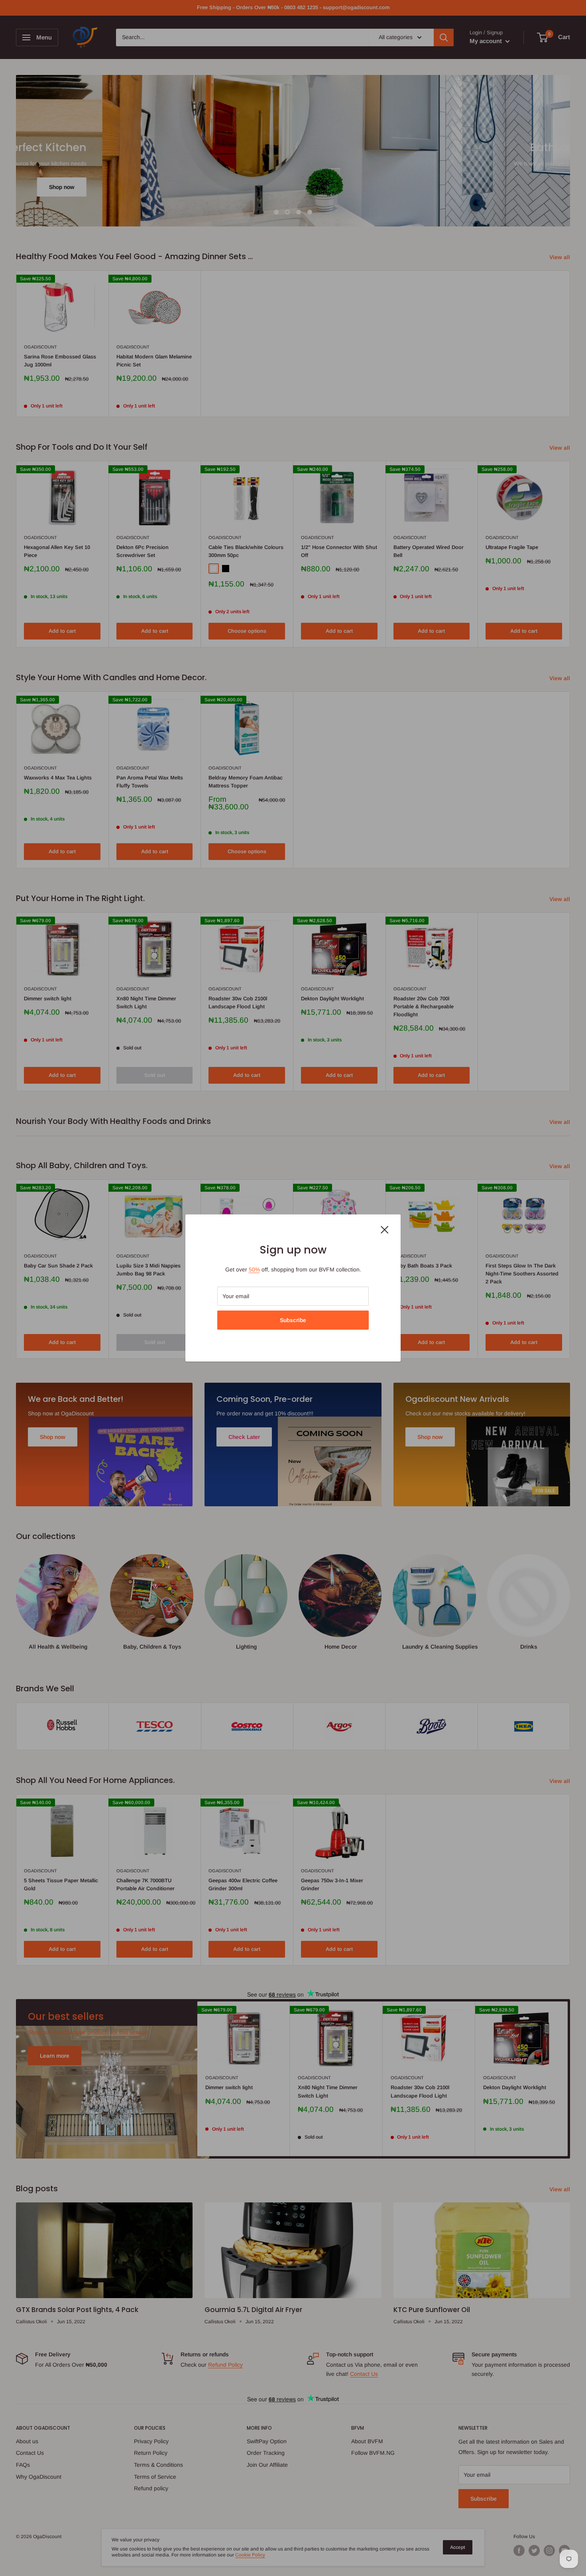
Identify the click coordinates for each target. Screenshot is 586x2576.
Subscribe (293, 1320)
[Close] (385, 1229)
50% (254, 1269)
